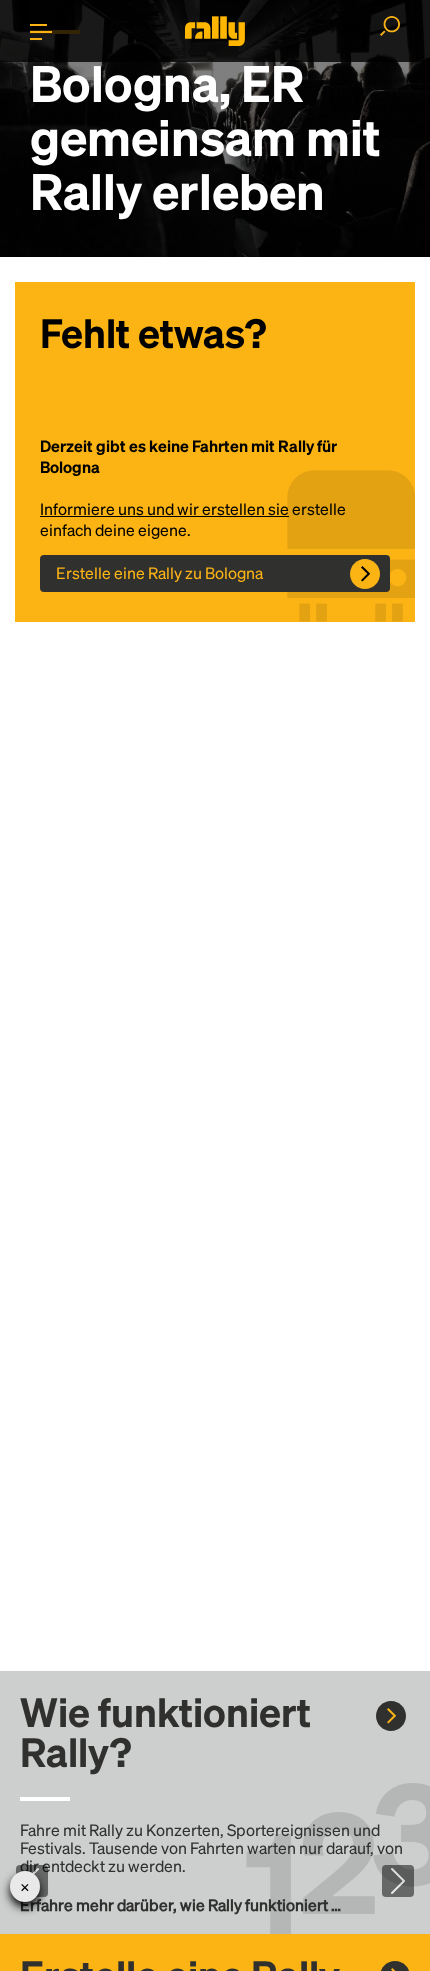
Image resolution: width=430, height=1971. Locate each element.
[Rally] (215, 31)
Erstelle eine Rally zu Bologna (159, 572)
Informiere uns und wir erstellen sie (164, 508)
